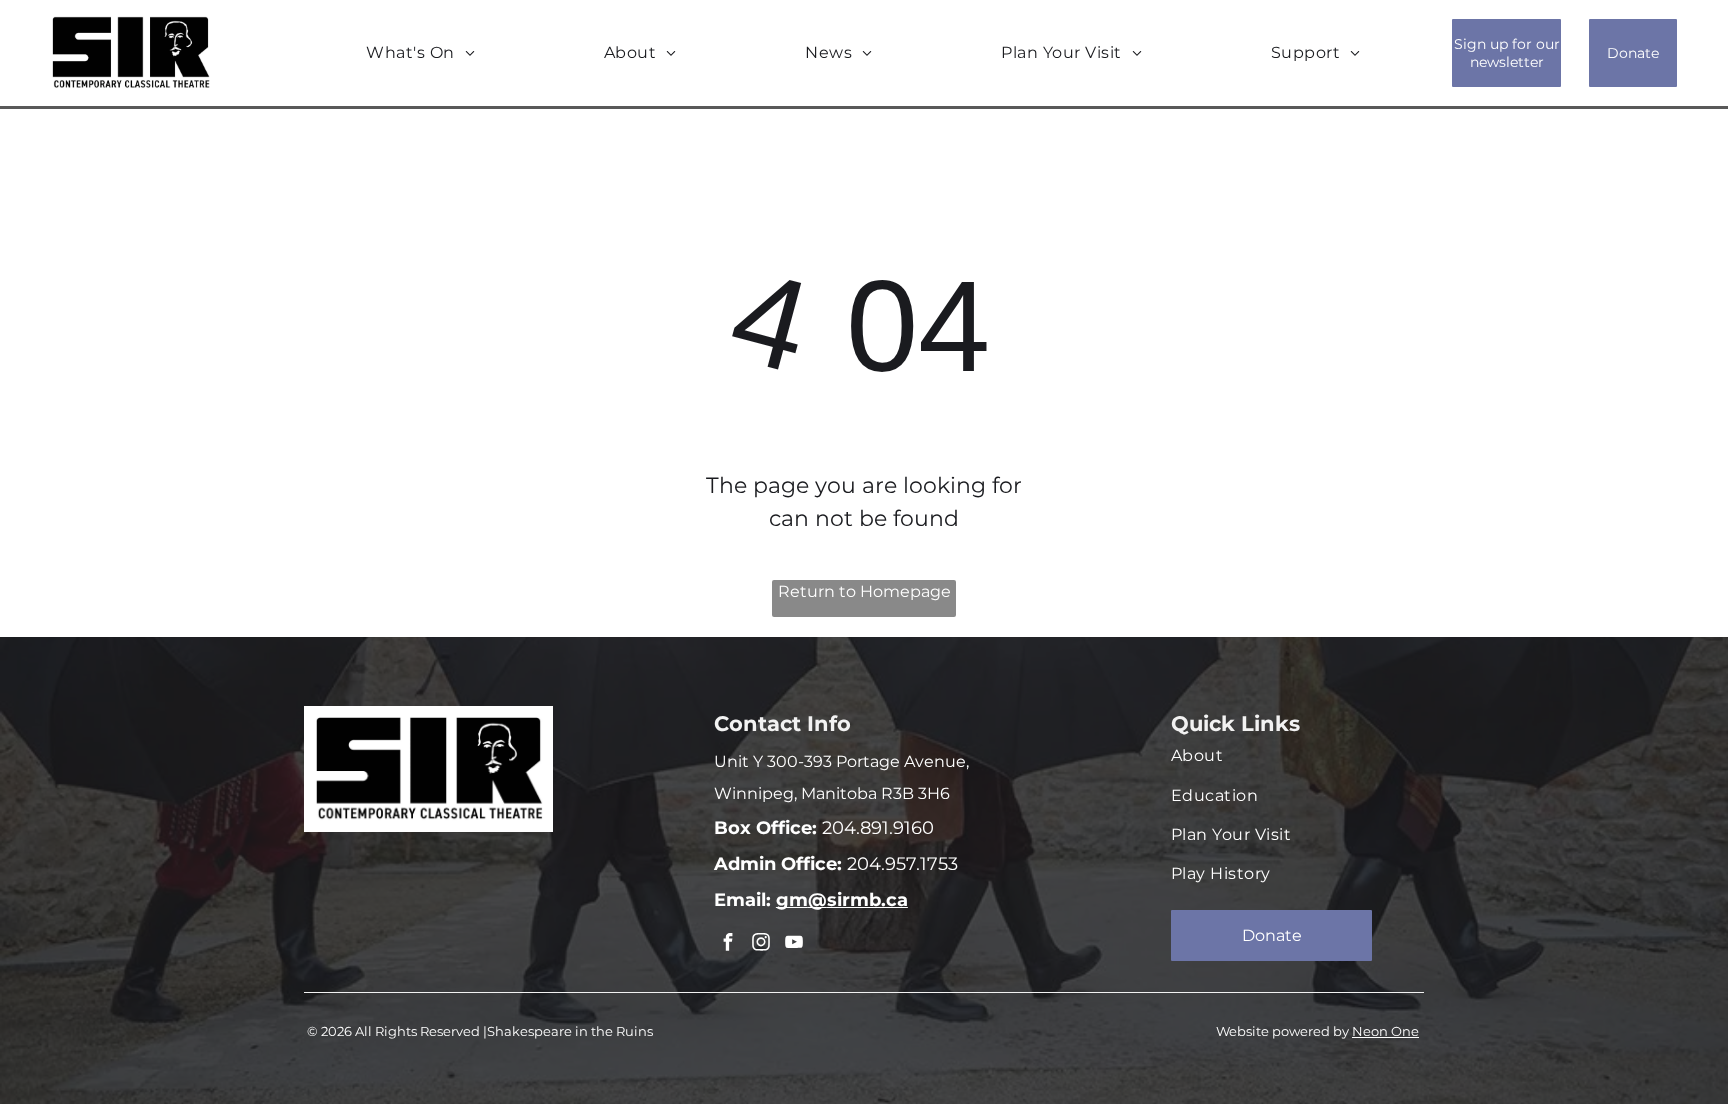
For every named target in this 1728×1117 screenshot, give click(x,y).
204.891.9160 (875, 828)
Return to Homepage (864, 591)
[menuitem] (420, 53)
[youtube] (794, 944)
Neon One (1385, 1031)
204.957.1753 (900, 864)
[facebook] (728, 944)
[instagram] (761, 944)
